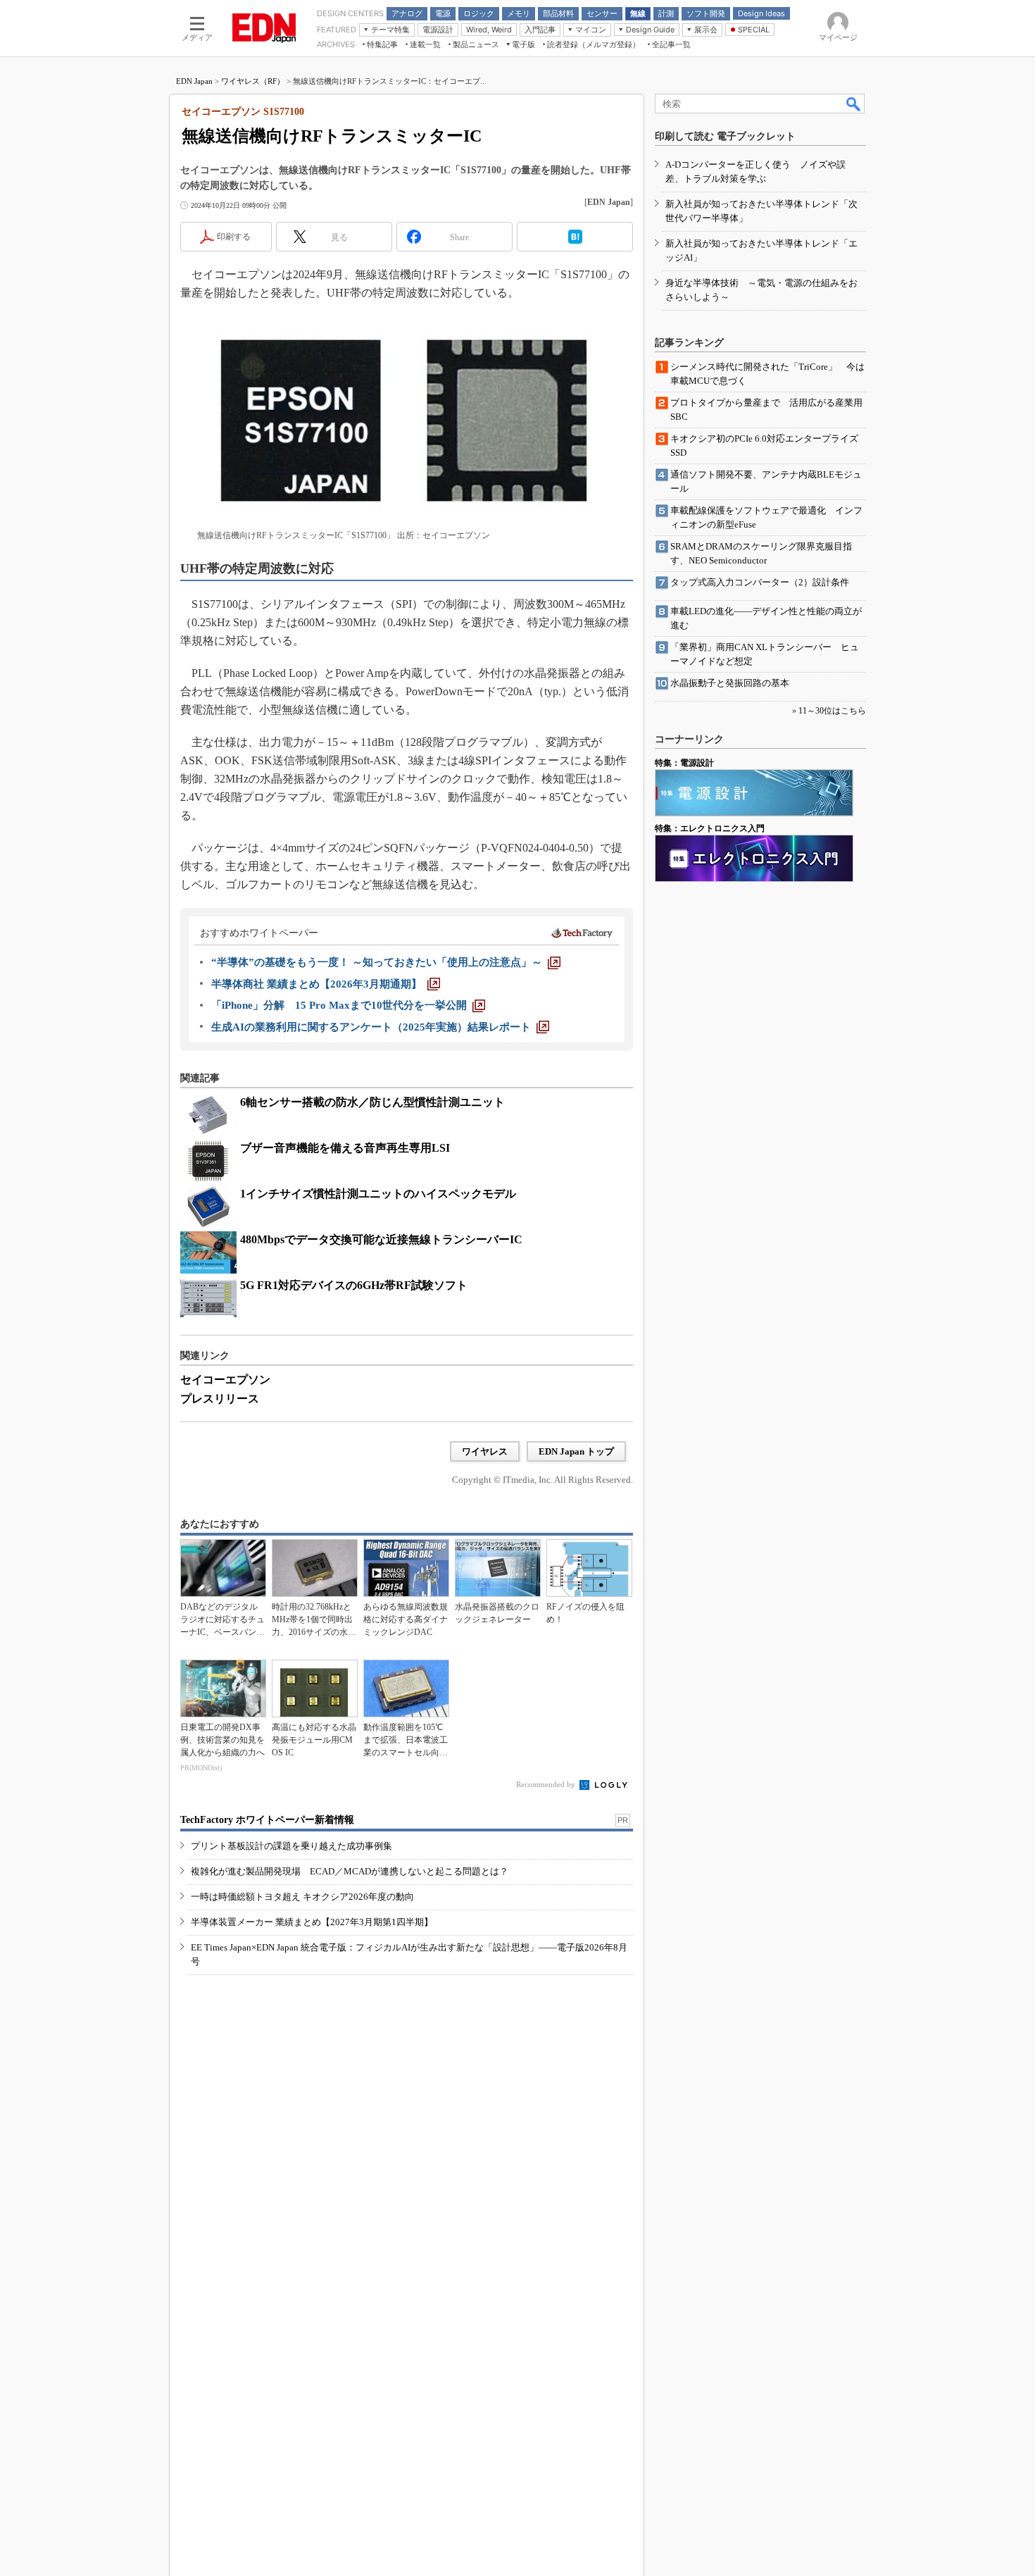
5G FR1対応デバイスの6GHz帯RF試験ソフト (354, 1285)
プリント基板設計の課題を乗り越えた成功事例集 (291, 1846)
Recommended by (547, 1784)
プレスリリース (220, 1399)
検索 (854, 104)
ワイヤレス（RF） (253, 81)
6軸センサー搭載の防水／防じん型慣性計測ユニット (372, 1102)
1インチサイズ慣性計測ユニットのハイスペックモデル (378, 1194)
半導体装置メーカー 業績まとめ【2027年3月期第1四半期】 (312, 1922)
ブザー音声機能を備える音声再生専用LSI (345, 1148)
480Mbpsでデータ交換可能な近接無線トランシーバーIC (381, 1239)
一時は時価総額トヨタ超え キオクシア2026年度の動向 (302, 1897)
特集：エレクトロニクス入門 (710, 828)
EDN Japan (194, 81)
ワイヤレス (485, 1451)
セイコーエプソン (225, 1380)
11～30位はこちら (832, 711)
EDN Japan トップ (576, 1451)
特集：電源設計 (684, 763)
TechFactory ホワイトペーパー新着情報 (267, 1820)
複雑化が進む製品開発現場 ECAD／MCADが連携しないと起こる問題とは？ (350, 1871)
